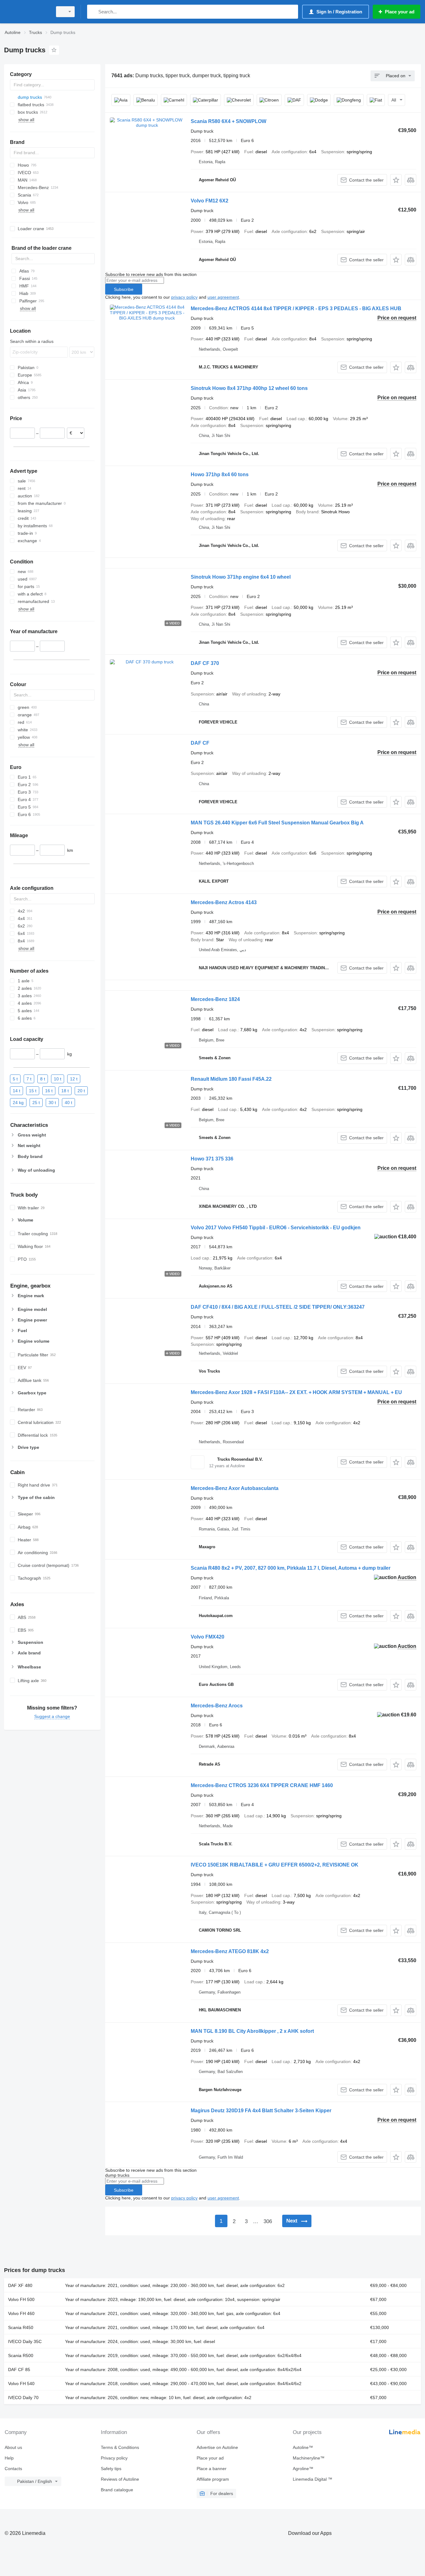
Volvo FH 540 (21, 2384)
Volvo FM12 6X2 (210, 201)
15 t (33, 1091)
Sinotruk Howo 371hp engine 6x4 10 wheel (241, 577)
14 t (16, 1091)
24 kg (18, 1103)
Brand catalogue (117, 2490)
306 (268, 2221)
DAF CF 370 (205, 663)
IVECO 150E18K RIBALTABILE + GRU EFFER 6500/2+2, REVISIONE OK (275, 1865)
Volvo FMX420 (208, 1637)
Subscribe (124, 289)
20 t (81, 1091)
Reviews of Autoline (120, 2479)
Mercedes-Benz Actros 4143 (224, 902)
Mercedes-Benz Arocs (217, 1706)
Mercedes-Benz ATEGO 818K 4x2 (230, 1951)
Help (9, 2458)
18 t (65, 1091)
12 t (74, 1079)
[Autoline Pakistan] (26, 12)
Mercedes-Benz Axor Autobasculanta (235, 1488)
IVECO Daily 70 (23, 2398)
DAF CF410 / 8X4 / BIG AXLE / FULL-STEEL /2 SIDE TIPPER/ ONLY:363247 (278, 1307)
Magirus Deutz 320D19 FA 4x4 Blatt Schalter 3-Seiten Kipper (261, 2111)
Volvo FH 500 (21, 2299)
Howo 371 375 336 (212, 1159)
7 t (29, 1079)
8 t (43, 1079)
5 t (15, 1079)
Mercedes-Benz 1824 (215, 999)
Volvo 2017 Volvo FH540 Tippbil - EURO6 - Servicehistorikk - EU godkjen (276, 1228)
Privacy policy (114, 2458)
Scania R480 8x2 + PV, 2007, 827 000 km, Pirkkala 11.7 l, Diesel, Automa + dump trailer (291, 1568)
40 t (68, 1103)
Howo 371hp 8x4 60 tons (220, 474)
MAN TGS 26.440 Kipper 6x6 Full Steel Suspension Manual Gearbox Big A (277, 823)
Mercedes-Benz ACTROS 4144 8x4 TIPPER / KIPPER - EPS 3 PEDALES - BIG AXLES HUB (296, 308)
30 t (52, 1103)
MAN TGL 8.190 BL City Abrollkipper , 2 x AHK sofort (252, 2031)
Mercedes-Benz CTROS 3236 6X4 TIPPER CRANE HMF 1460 (262, 1785)
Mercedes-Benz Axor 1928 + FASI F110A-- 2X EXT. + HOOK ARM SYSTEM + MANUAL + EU (296, 1392)
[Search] (93, 12)
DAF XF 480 (20, 2285)
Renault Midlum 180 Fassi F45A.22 (231, 1079)
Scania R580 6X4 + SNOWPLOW (229, 121)
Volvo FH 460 (21, 2313)
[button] (396, 180)
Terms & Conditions (120, 2447)
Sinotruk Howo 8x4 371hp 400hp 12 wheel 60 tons (249, 388)
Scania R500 (21, 2355)
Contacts (13, 2469)
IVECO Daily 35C (25, 2341)
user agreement (223, 297)
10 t (58, 1079)
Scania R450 (21, 2327)
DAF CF (200, 743)
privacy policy (184, 297)
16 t (49, 1091)
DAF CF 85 (19, 2370)
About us (13, 2447)
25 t (36, 1103)
